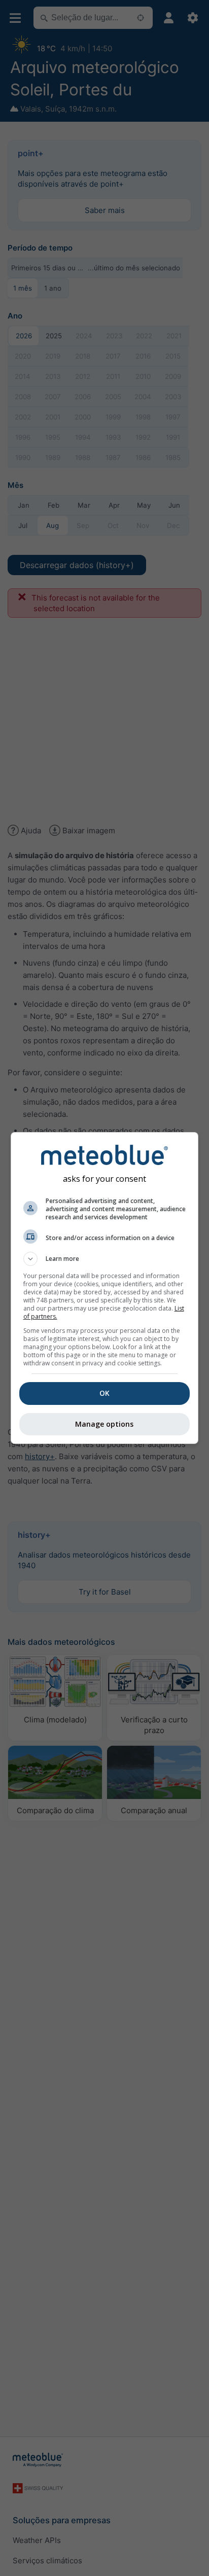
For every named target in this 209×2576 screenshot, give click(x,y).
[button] (105, 1259)
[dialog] (105, 1288)
